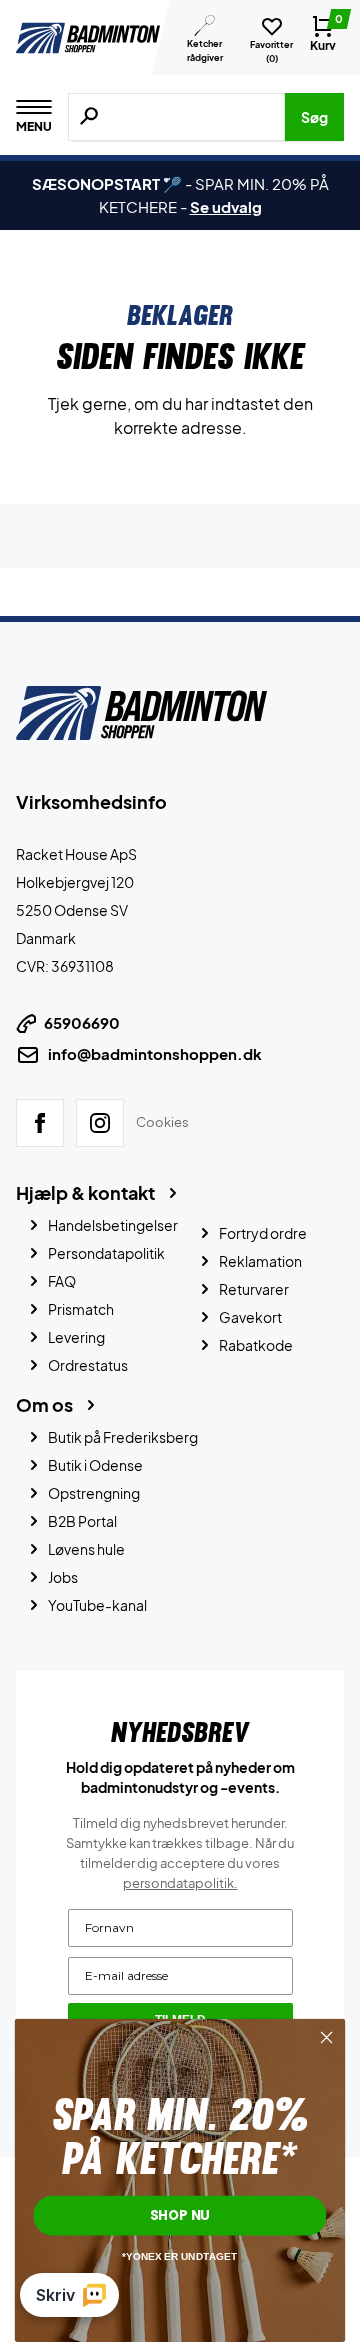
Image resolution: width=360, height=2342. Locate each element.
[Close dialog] (327, 2038)
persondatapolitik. (180, 1883)
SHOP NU (180, 2215)
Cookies (162, 1122)
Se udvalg (226, 206)
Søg (314, 117)
